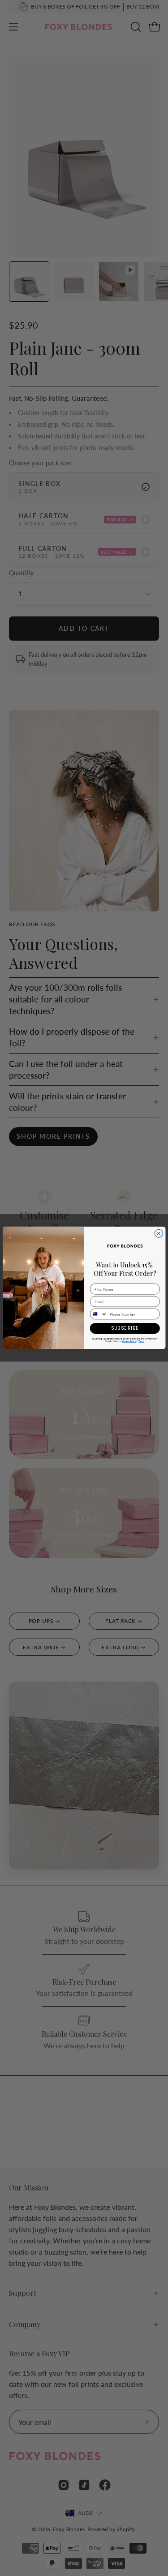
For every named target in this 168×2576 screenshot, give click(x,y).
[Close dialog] (159, 1234)
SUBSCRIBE (125, 1328)
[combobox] (99, 1314)
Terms (141, 1342)
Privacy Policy (129, 1342)
